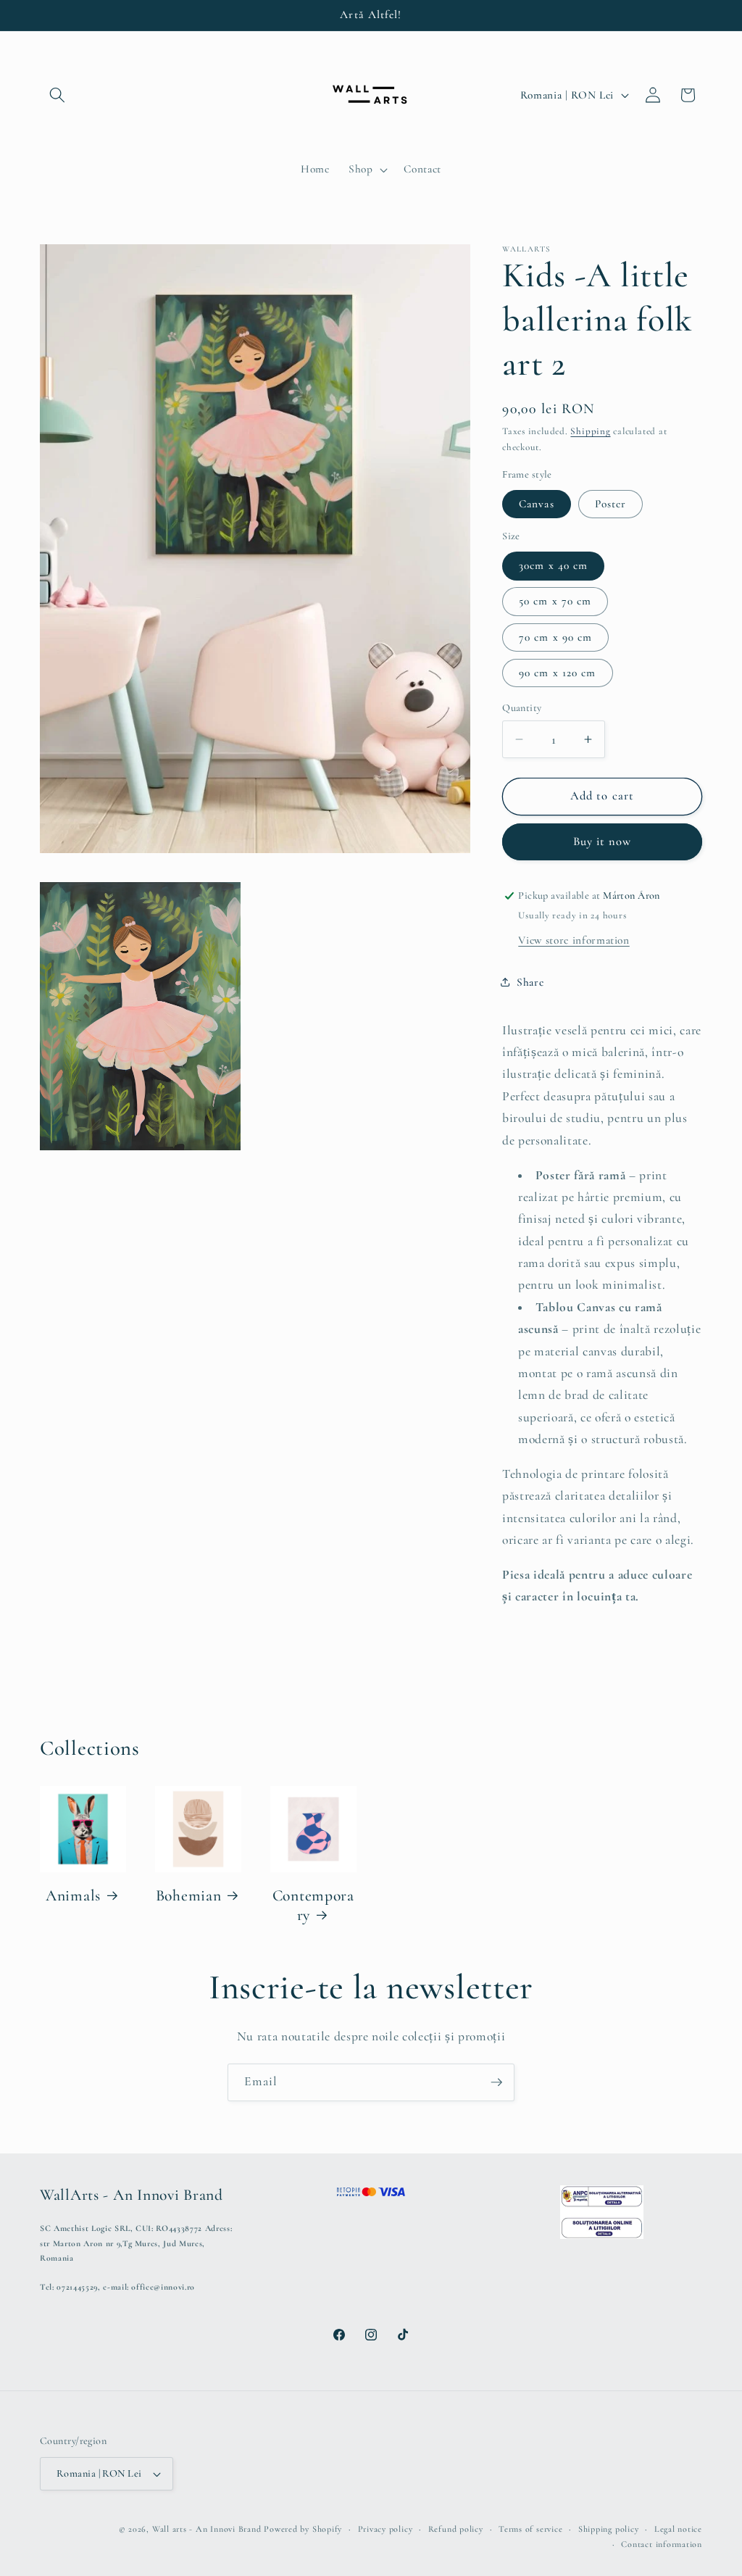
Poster (611, 504)
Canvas (537, 504)
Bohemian (189, 1895)
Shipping (590, 431)
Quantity (522, 708)
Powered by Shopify (303, 2529)
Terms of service (530, 2529)
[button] (57, 95)
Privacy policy (385, 2529)
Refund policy (456, 2529)
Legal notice (678, 2529)
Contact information (662, 2544)
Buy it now (603, 842)
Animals (73, 1895)
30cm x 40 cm (553, 565)
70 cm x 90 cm (555, 637)
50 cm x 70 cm (555, 601)
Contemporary (313, 1906)
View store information (574, 940)
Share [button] (530, 982)
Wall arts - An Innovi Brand (207, 2529)
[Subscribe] (496, 2082)
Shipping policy (609, 2529)
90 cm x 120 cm (557, 673)
